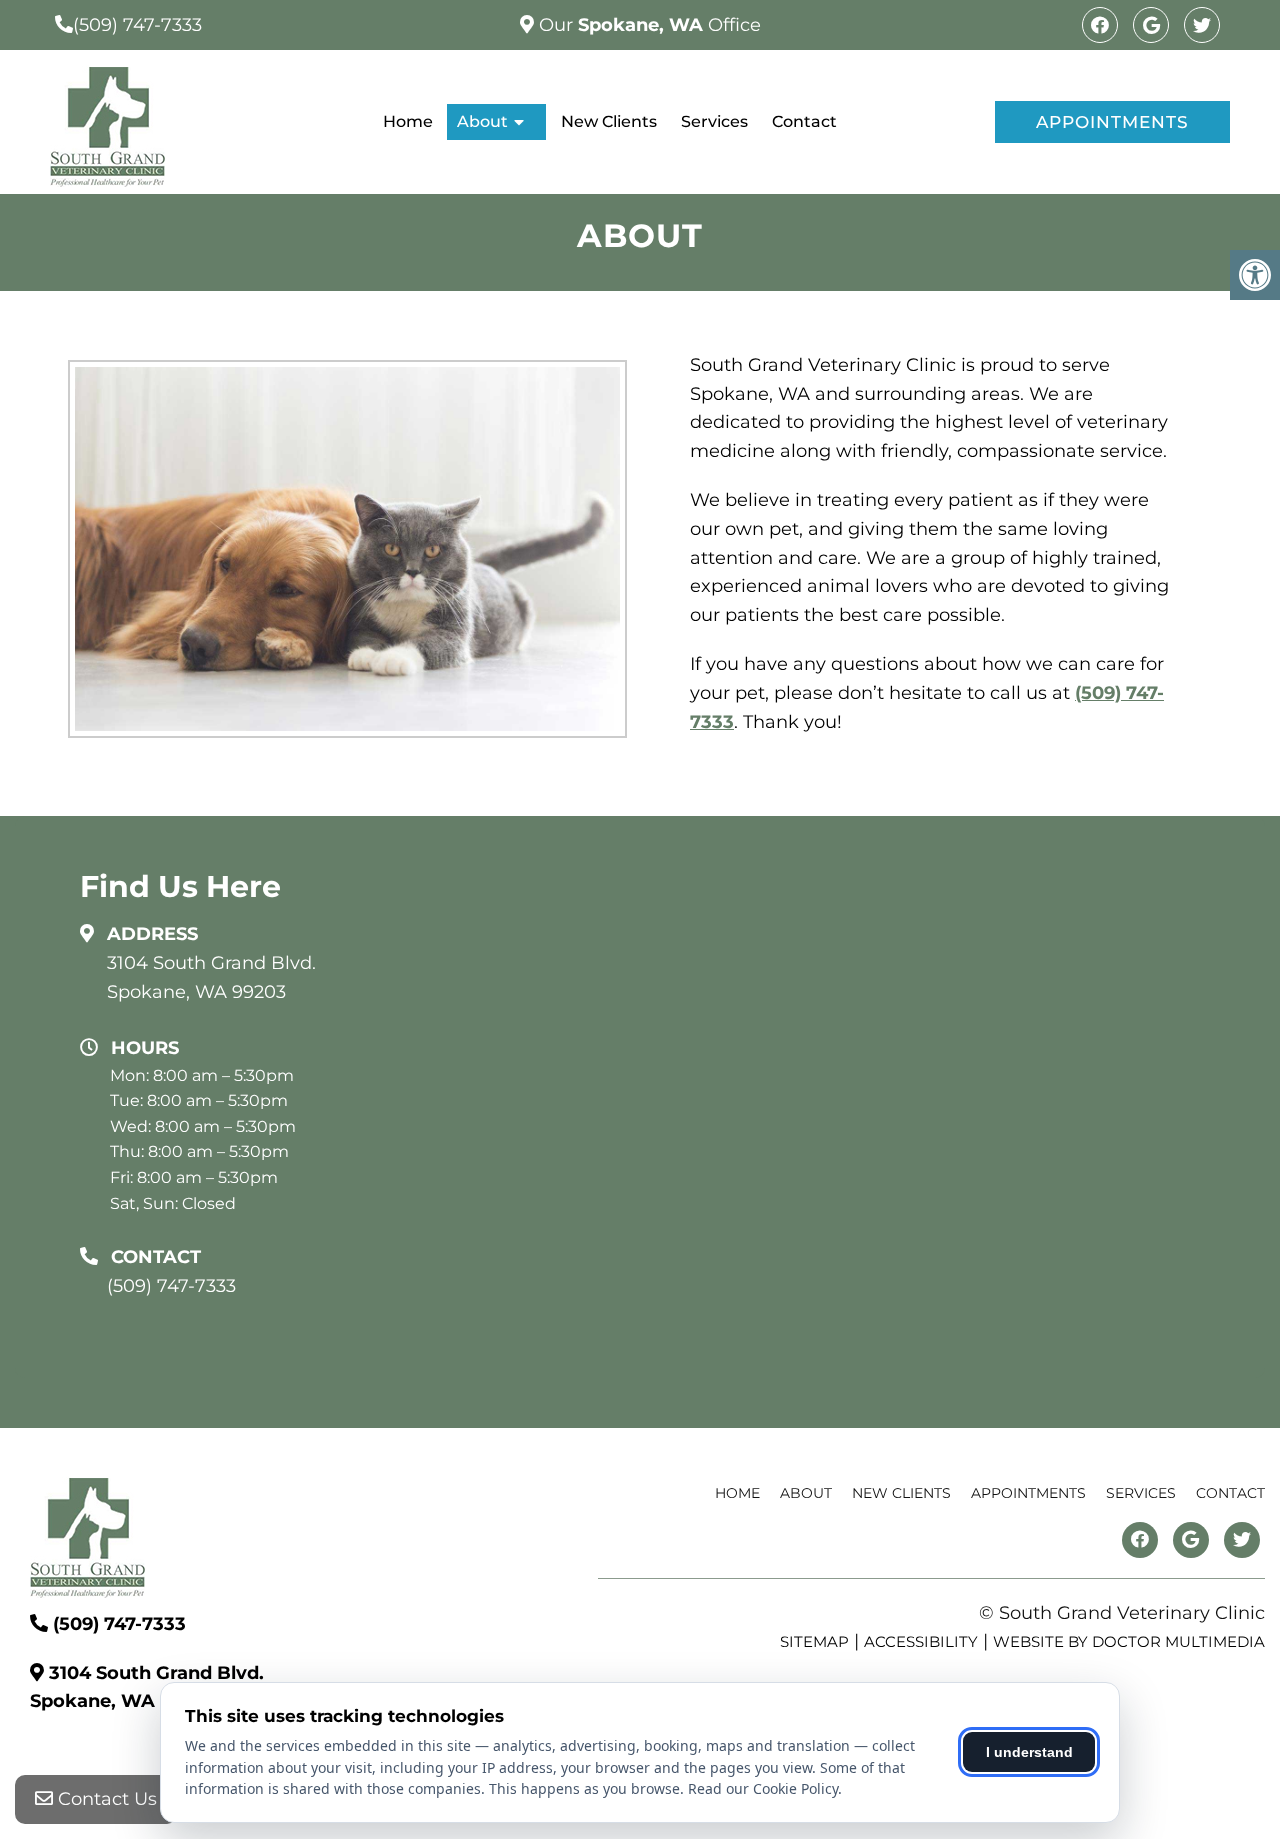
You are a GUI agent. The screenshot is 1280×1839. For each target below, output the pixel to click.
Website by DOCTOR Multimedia (1129, 1641)
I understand (1029, 1752)
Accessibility (921, 1641)
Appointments (1112, 122)
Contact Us (105, 1799)
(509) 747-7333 (137, 25)
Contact (804, 121)
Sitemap (814, 1641)
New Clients (609, 121)
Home (408, 121)
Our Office (647, 25)
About (482, 121)
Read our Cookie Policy (763, 1788)
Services (714, 121)
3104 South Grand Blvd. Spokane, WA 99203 (211, 977)
